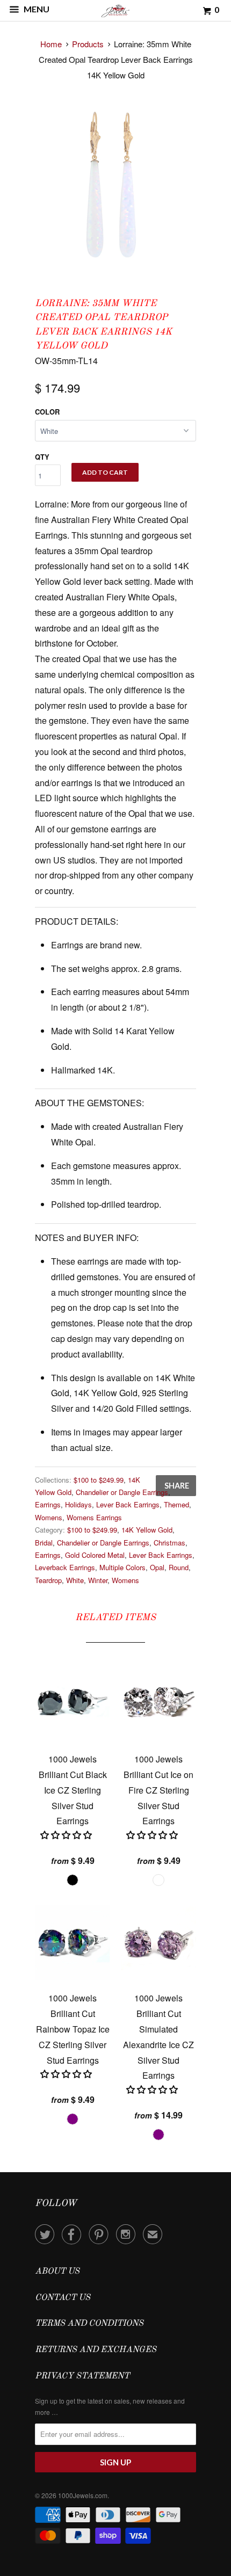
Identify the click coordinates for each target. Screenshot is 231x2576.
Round (179, 1567)
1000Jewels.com (83, 2495)
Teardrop (48, 1580)
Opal (157, 1567)
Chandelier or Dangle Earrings (122, 1492)
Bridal (44, 1543)
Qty (42, 457)
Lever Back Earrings (128, 1504)
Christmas (169, 1543)
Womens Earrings (94, 1517)
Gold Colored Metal (95, 1555)
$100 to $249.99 (99, 1480)
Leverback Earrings (65, 1567)
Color (47, 412)
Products (88, 44)
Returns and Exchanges (96, 2350)
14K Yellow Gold (147, 1530)
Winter (98, 1580)
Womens (49, 1517)
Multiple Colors (122, 1567)
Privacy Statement (82, 2376)
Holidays (78, 1504)
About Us (57, 2272)
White (75, 1580)
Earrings (48, 1504)
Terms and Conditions (89, 2324)
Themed (176, 1504)
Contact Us (63, 2298)
